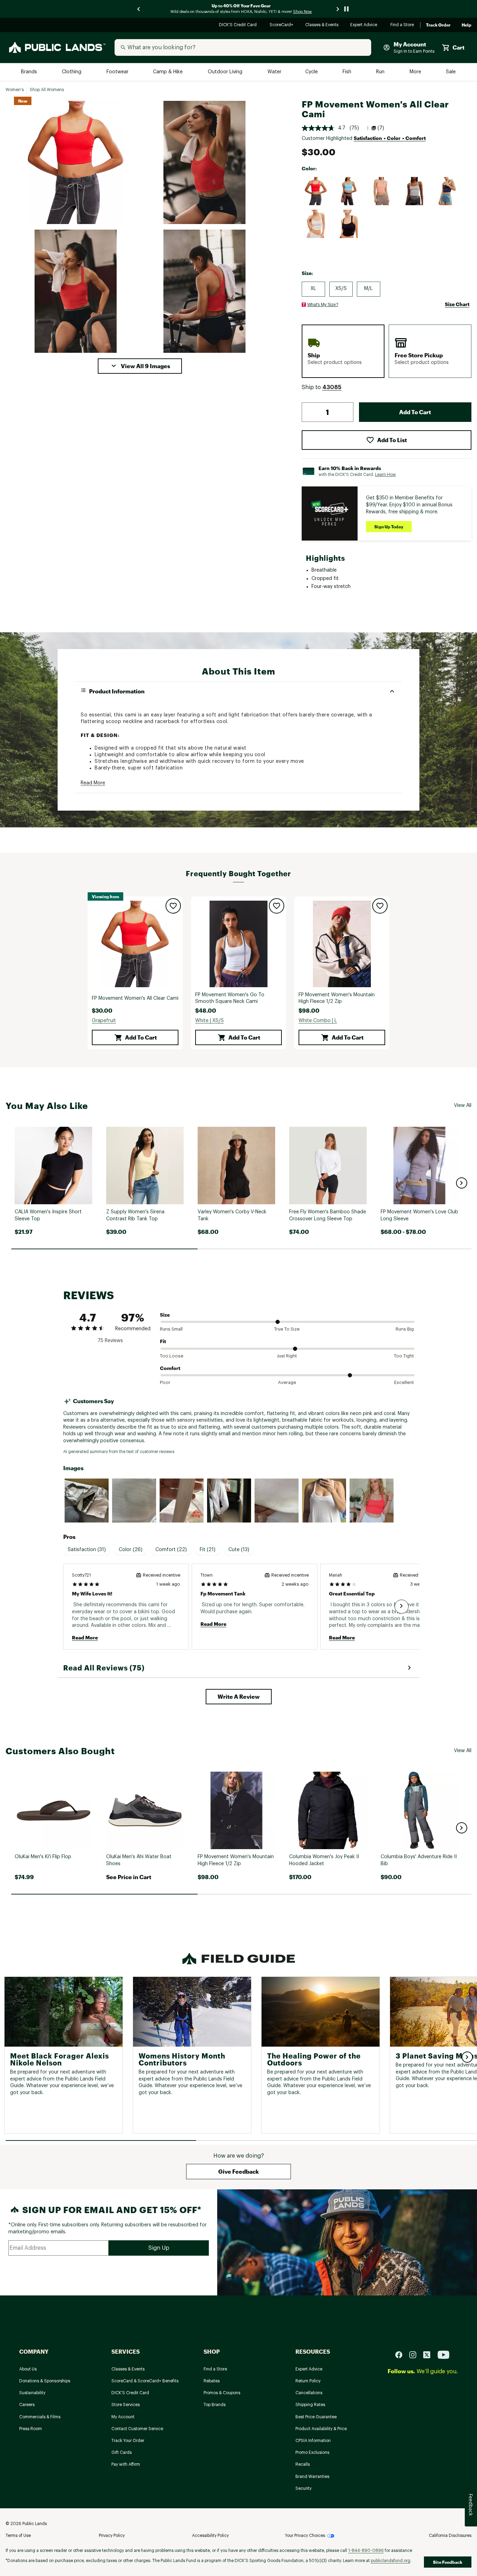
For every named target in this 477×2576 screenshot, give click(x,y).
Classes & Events (322, 25)
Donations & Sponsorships (45, 2381)
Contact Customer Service (137, 2429)
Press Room (31, 2429)
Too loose (172, 1356)
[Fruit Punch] (382, 191)
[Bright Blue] (349, 191)
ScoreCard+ (282, 25)
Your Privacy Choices (305, 2536)
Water (274, 72)
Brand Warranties (312, 2477)
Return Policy (308, 2381)
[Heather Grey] (414, 191)
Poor (165, 1382)
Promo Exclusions (312, 2452)
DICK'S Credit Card (239, 25)
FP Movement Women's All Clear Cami (135, 998)
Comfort (170, 1368)
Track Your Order (128, 2441)
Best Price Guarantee (316, 2417)
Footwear (118, 72)
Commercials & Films (40, 2417)
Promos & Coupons (222, 2393)
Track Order (438, 25)
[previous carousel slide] (139, 9)
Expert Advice (365, 25)
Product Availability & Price (321, 2429)
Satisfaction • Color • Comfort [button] (390, 138)
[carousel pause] (346, 9)
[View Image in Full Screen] (76, 162)
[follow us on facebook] (402, 2354)
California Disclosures (450, 2536)
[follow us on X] (430, 2354)
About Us (28, 2369)
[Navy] (447, 191)
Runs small (171, 1329)
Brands (30, 72)
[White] (316, 224)
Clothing (72, 72)
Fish (347, 72)
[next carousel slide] (338, 9)
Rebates (212, 2381)
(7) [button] (381, 128)
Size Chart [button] (457, 304)
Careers (27, 2405)
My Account (123, 2417)
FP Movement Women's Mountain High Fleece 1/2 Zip (337, 998)
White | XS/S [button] (210, 1021)
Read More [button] (93, 783)
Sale (451, 72)
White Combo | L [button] (318, 1021)
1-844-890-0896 (366, 2551)
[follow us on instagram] (416, 2354)
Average (287, 1382)
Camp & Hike (168, 72)
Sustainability (32, 2393)
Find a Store (402, 25)
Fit (163, 1341)
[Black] (349, 224)
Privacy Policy (112, 2536)
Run (381, 72)
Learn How (386, 475)
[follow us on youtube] (443, 2354)
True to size (287, 1329)
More (416, 72)
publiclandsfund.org (391, 2561)
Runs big (405, 1329)
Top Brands (215, 2405)
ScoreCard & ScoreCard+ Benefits (145, 2381)
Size (165, 1315)
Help (467, 25)
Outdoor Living (226, 72)
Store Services (126, 2405)
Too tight (404, 1356)
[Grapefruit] (316, 191)
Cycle (312, 72)
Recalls (303, 2464)
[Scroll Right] (402, 1607)
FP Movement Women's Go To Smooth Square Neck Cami (230, 998)
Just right (287, 1356)
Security (303, 2488)
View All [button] (463, 1105)
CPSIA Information (313, 2441)
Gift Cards (122, 2452)
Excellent (404, 1382)
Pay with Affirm (126, 2464)
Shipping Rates (310, 2405)
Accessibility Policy (210, 2536)
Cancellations (309, 2393)
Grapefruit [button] (104, 1021)
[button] (140, 366)
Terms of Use (18, 2536)
